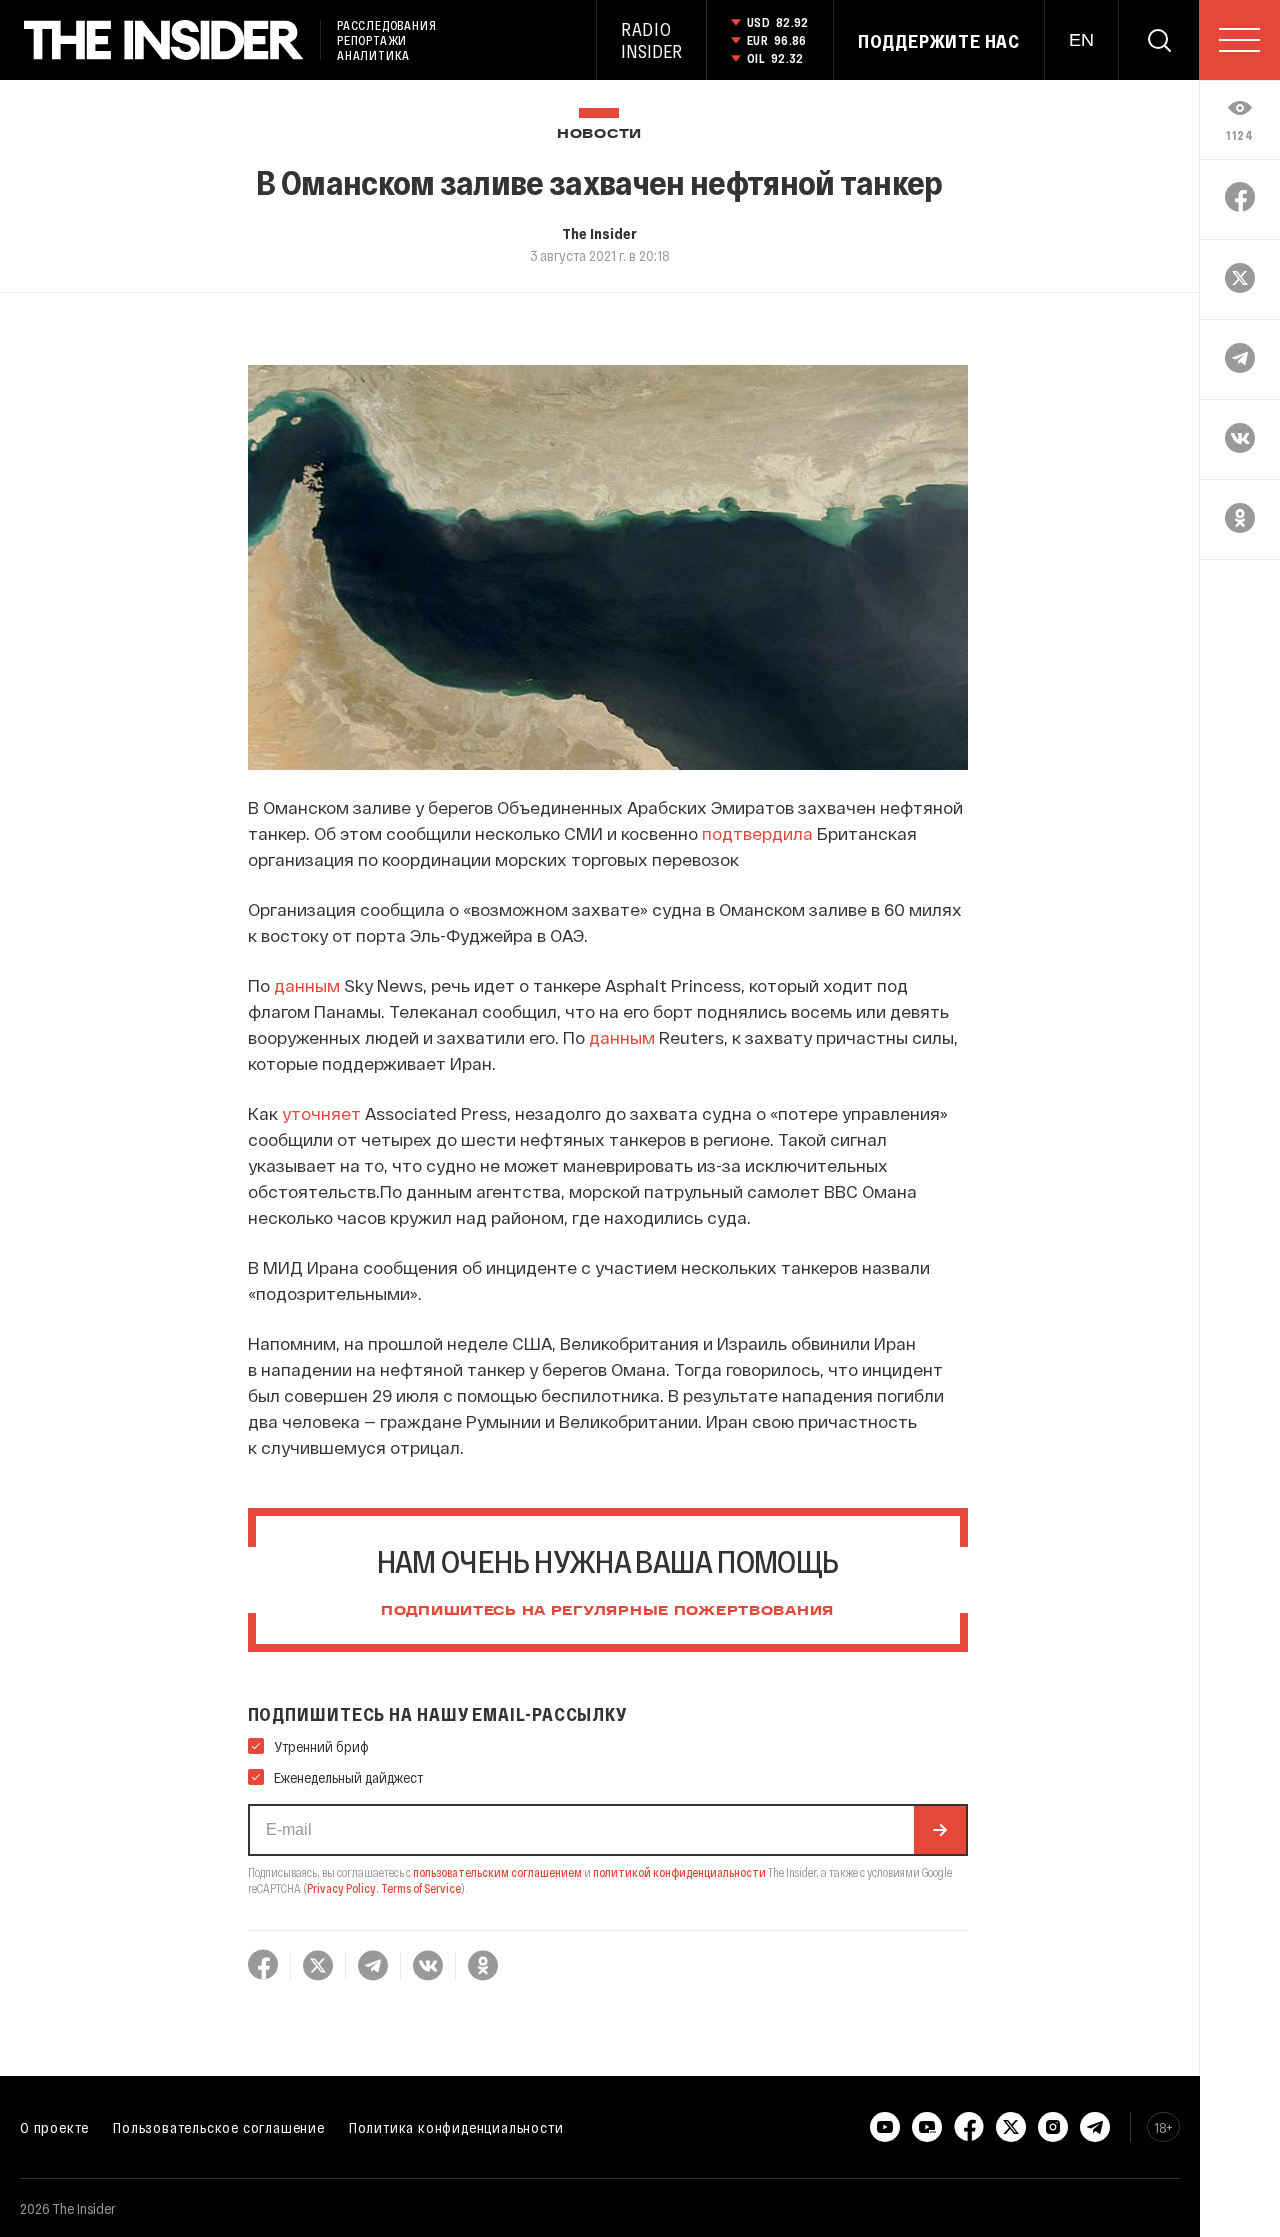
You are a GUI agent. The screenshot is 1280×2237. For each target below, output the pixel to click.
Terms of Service (421, 1888)
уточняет (321, 1113)
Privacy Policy (341, 1888)
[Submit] (940, 1830)
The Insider (599, 233)
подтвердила (757, 833)
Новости (599, 134)
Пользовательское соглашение (219, 2127)
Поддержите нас (939, 41)
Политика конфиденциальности (456, 2127)
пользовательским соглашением (497, 1872)
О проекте (54, 2127)
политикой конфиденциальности (679, 1872)
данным (307, 985)
